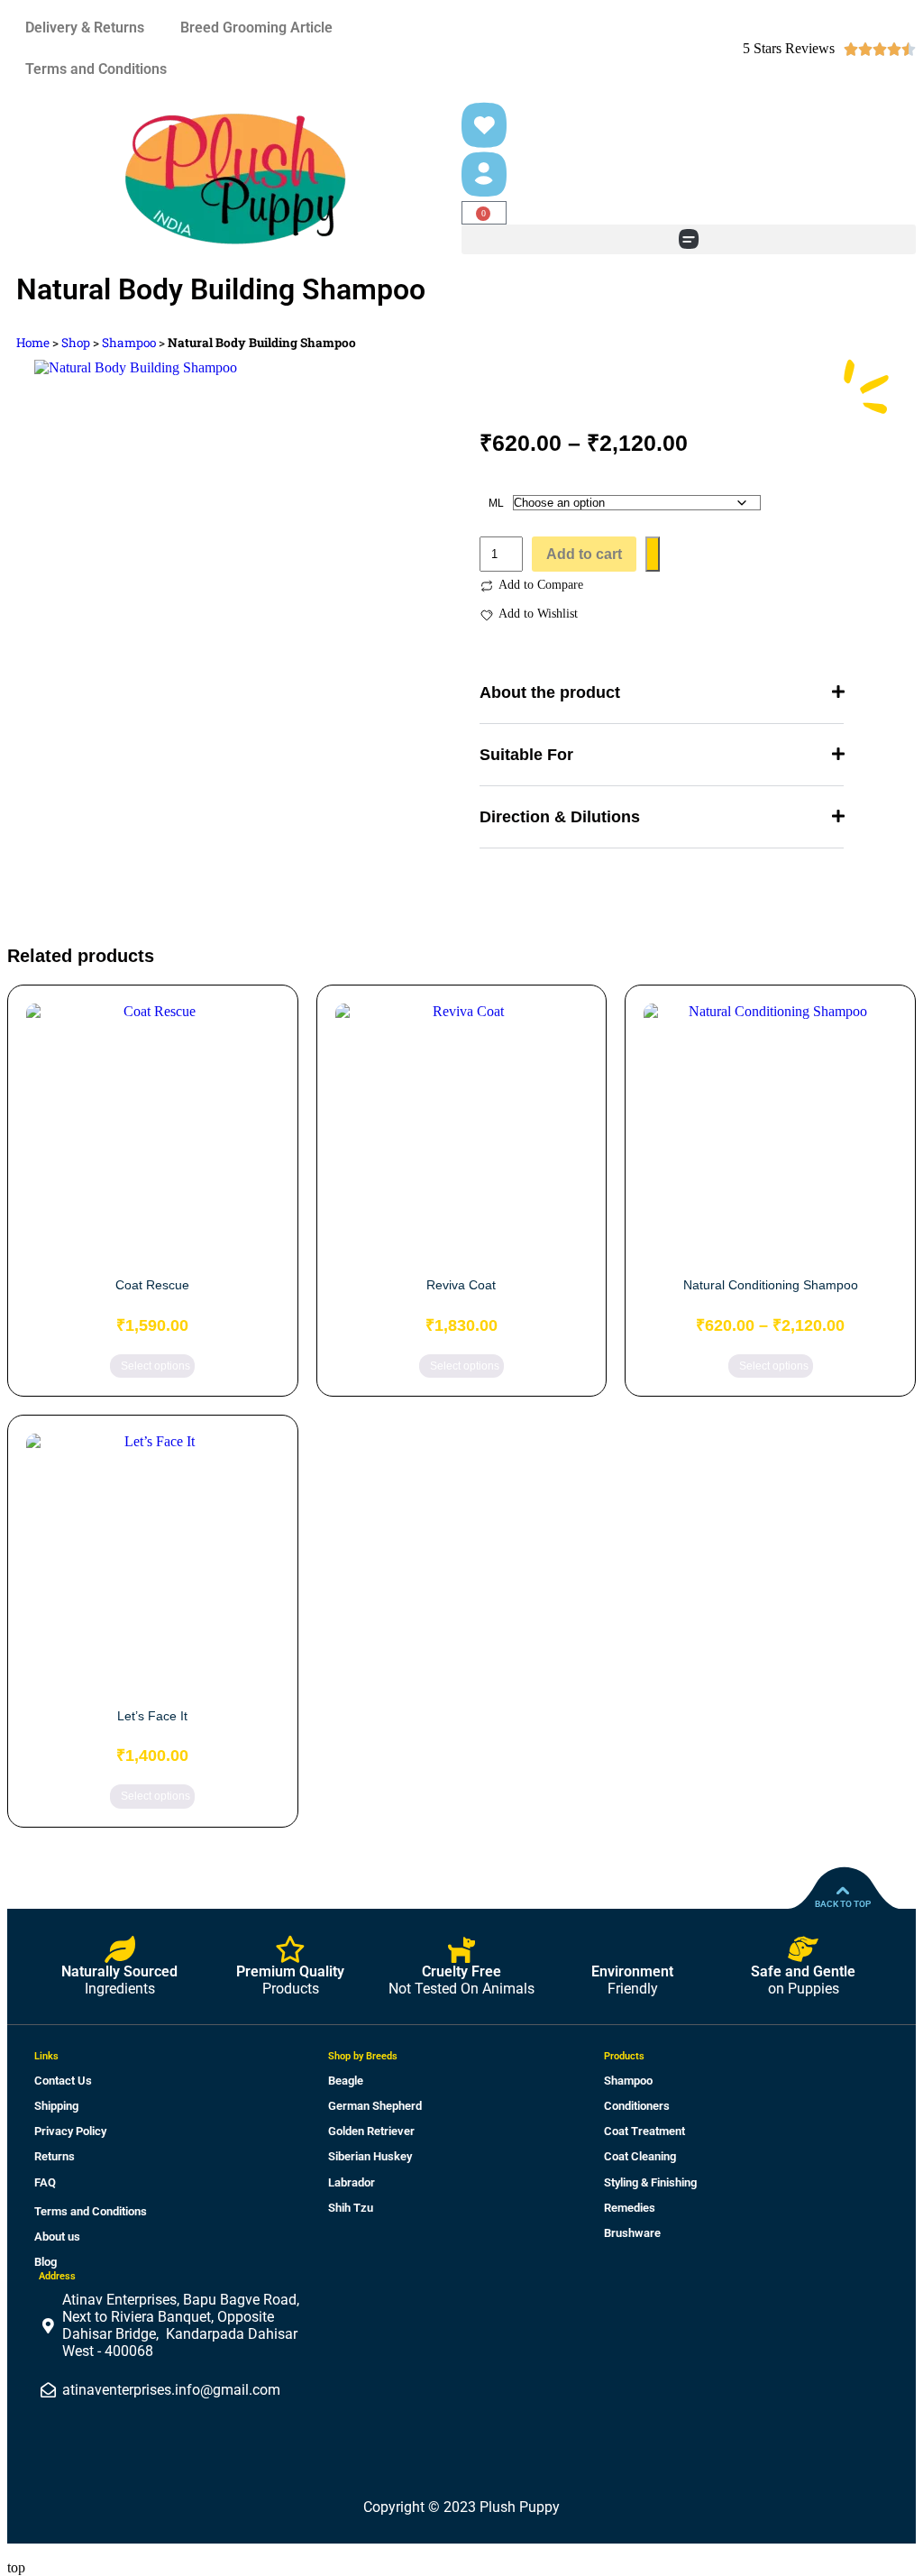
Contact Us (63, 2081)
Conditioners (637, 2106)
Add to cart (584, 554)
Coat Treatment (644, 2131)
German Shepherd (375, 2106)
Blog (46, 2262)
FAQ (45, 2182)
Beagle (346, 2081)
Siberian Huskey (370, 2156)
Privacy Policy (70, 2131)
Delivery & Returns (85, 28)
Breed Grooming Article (256, 28)
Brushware (632, 2233)
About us (57, 2237)
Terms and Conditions (96, 69)
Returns (55, 2156)
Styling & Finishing (650, 2182)
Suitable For (526, 755)
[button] (689, 239)
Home (33, 343)
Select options (155, 1366)
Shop (76, 343)
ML (496, 503)
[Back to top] (843, 1891)
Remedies (630, 2208)
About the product (550, 692)
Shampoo (129, 343)
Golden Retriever (371, 2131)
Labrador (352, 2182)
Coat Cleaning (640, 2156)
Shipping (56, 2106)
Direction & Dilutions (560, 817)
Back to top (843, 1904)
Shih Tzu (351, 2208)
